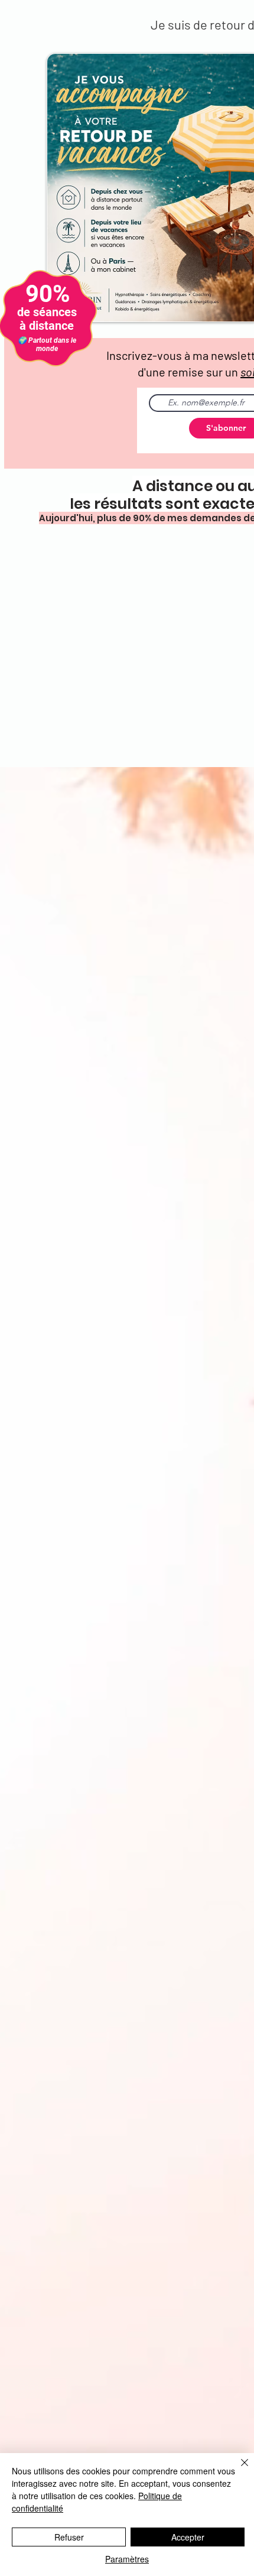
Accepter (188, 2537)
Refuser (69, 2537)
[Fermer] (237, 2470)
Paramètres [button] (127, 2559)
